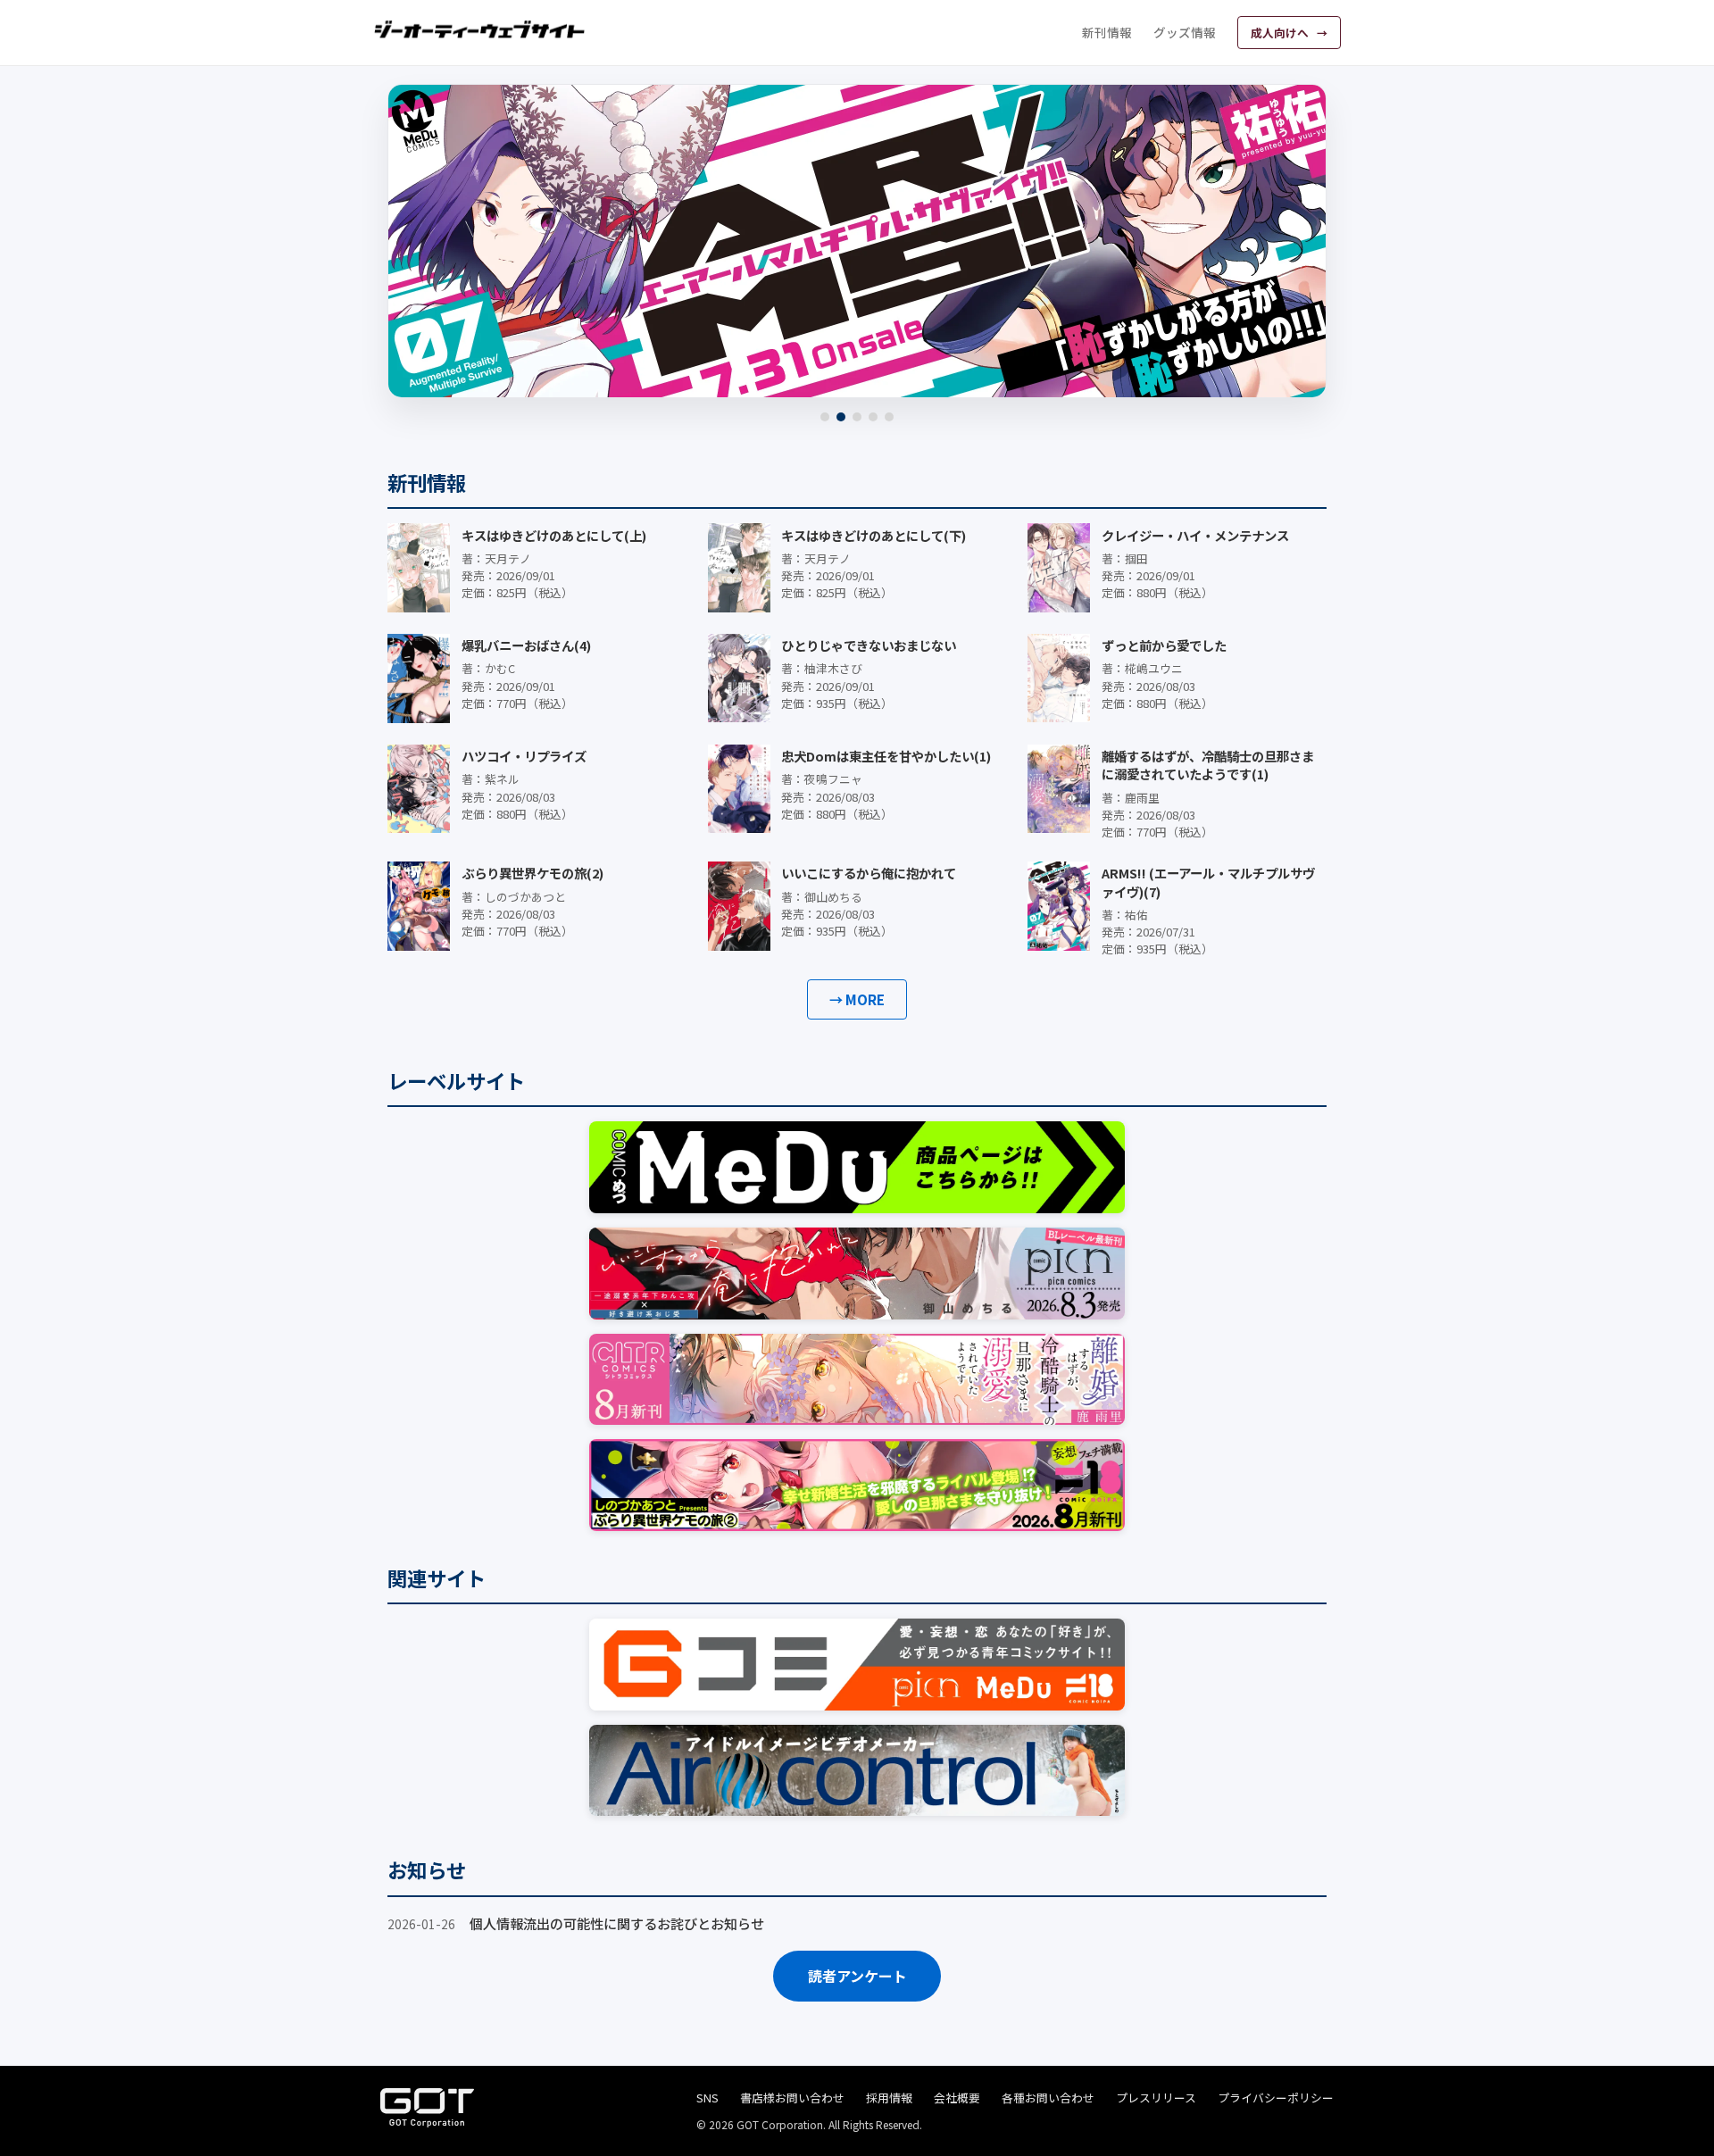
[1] (825, 417)
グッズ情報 (1185, 32)
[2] (841, 417)
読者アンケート (857, 1976)
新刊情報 (1107, 32)
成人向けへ (1281, 33)
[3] (857, 417)
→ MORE (857, 999)
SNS (707, 2098)
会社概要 (957, 2098)
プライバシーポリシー (1276, 2098)
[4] (873, 417)
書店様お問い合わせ (792, 2098)
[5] (889, 417)
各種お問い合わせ (1048, 2098)
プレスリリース (1156, 2098)
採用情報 (889, 2098)
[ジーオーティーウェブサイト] (480, 29)
